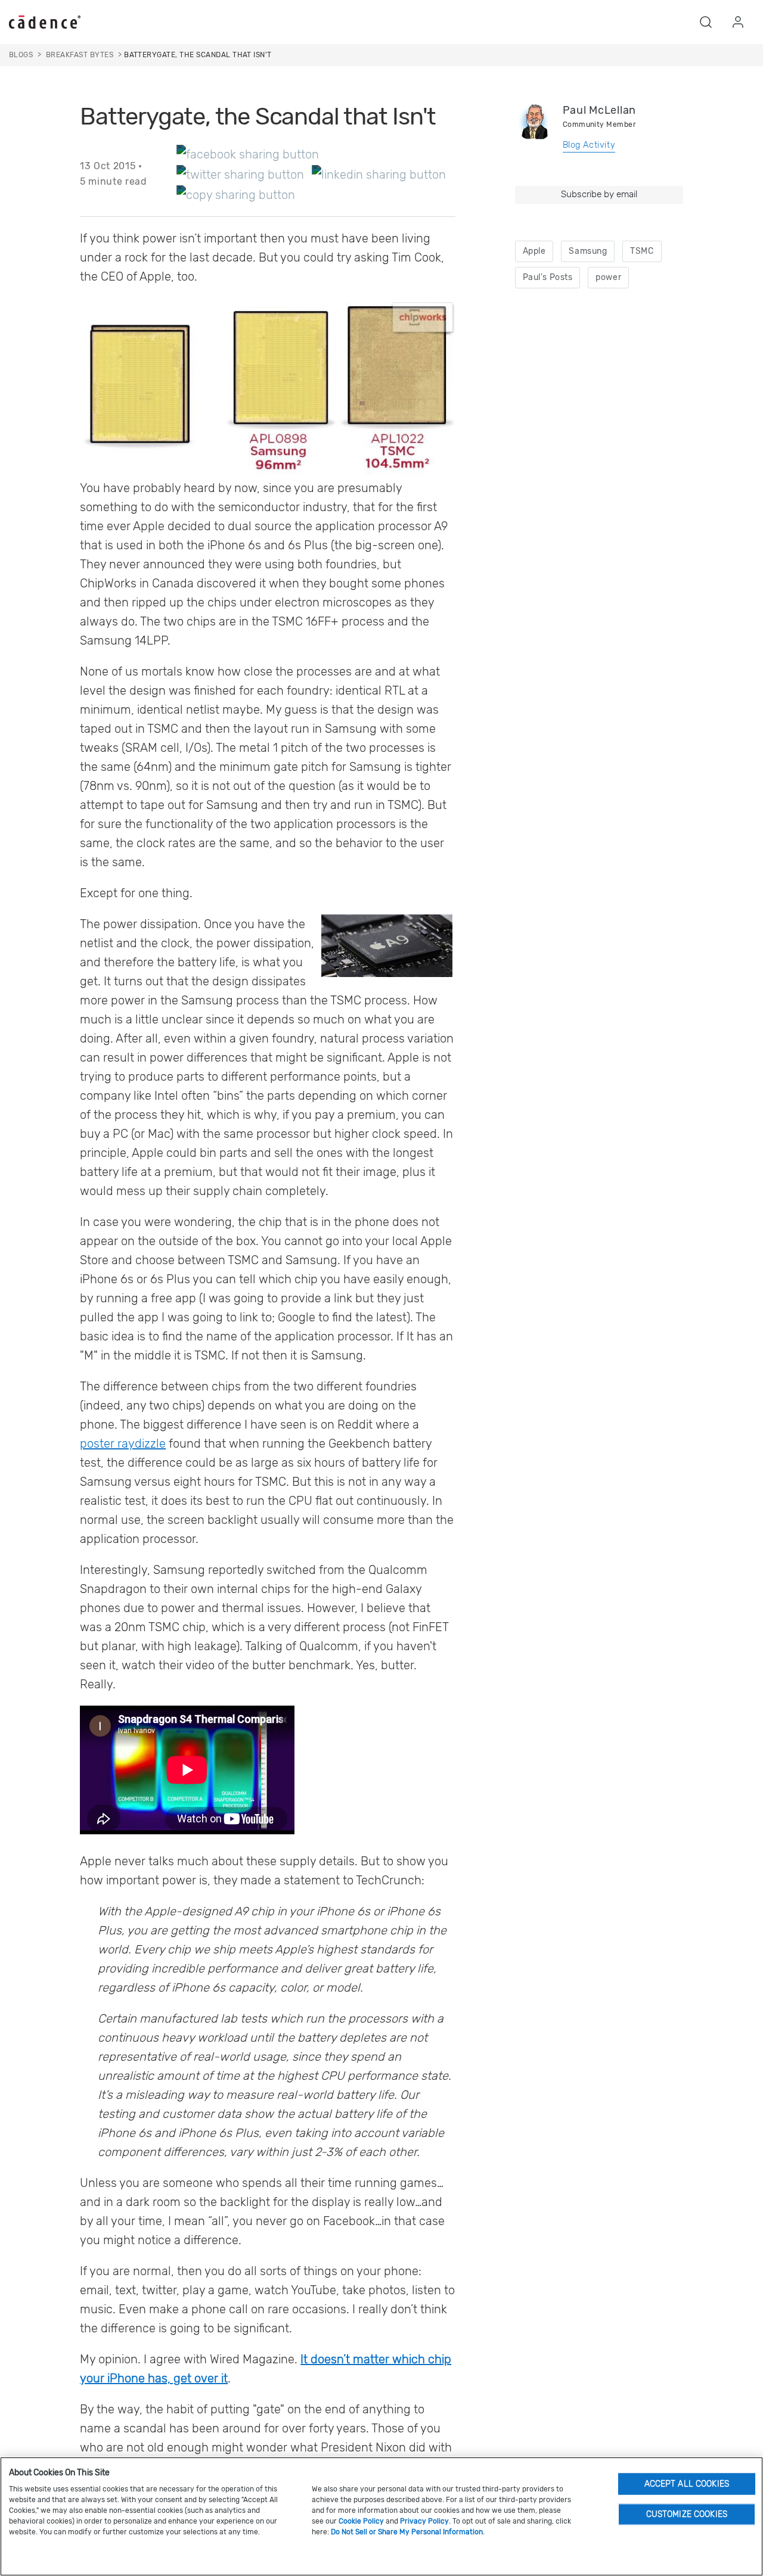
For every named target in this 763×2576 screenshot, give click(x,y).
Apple (534, 251)
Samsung (588, 251)
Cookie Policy (361, 2521)
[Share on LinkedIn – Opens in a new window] (379, 174)
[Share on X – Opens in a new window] (240, 174)
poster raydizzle (123, 1443)
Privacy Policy (424, 2521)
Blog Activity (589, 145)
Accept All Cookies (687, 2483)
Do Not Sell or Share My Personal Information (407, 2532)
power (608, 277)
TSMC (642, 251)
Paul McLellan (599, 110)
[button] (706, 22)
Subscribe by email (599, 194)
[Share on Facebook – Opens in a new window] (248, 154)
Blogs (21, 55)
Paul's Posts (548, 277)
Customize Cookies (687, 2514)
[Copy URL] (236, 194)
